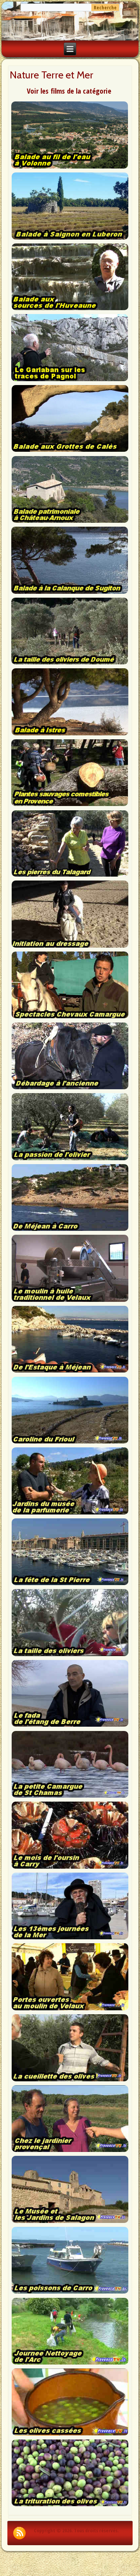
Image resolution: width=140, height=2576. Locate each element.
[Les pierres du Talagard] (70, 876)
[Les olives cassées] (70, 2435)
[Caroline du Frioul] (70, 1443)
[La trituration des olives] (70, 2505)
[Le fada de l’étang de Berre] (70, 1726)
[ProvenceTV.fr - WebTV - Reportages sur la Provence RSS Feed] (19, 2533)
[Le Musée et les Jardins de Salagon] (70, 2222)
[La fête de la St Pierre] (70, 1584)
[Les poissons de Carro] (70, 2293)
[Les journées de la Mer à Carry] (70, 1939)
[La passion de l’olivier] (70, 1159)
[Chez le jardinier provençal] (70, 2151)
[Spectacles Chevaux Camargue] (70, 1017)
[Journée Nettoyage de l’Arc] (70, 2364)
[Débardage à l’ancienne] (70, 1088)
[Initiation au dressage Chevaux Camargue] (70, 947)
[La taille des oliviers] (70, 1655)
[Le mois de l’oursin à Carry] (70, 1868)
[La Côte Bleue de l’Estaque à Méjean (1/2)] (70, 1230)
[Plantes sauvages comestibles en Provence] (69, 805)
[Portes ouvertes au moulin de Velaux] (70, 2010)
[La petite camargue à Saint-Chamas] (70, 1797)
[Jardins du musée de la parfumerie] (70, 1514)
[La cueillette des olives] (70, 2081)
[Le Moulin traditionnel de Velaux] (70, 1301)
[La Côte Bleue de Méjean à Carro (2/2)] (70, 1372)
